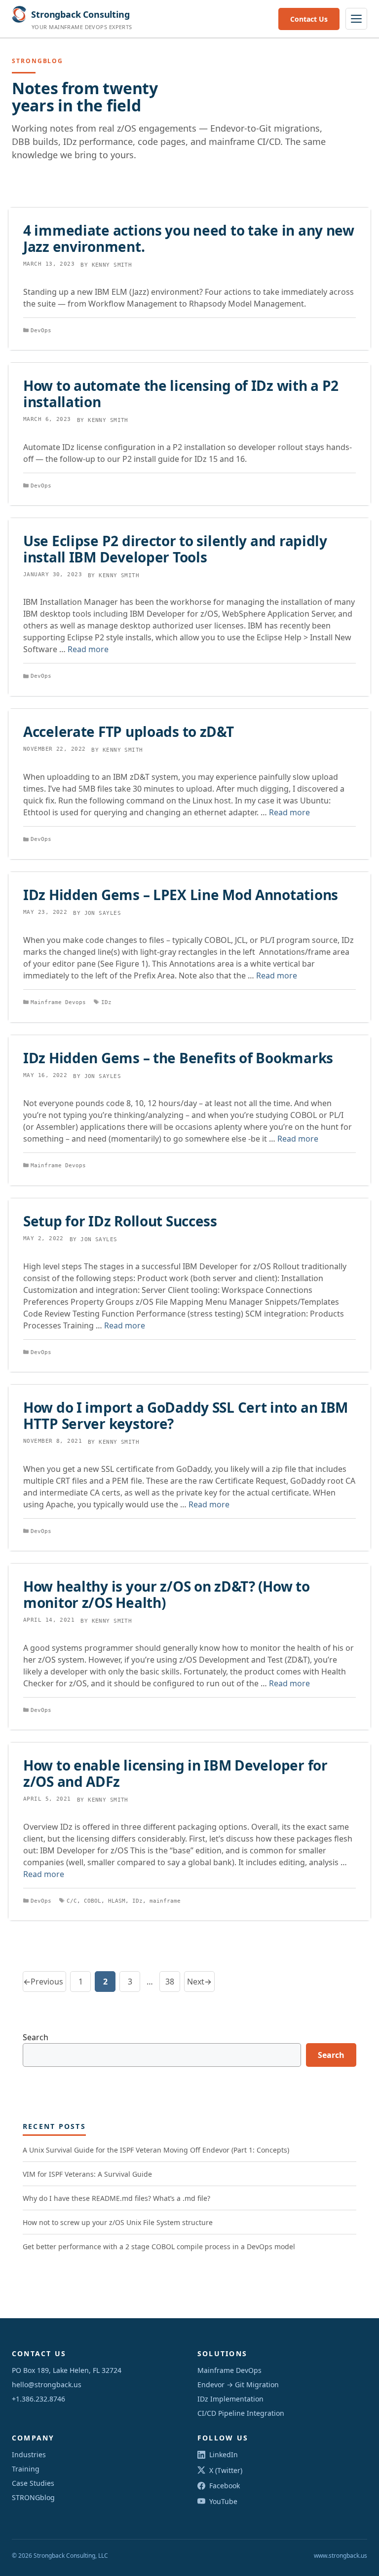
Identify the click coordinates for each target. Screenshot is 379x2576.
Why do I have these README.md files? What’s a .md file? (116, 2198)
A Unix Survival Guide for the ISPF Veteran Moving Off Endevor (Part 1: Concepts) (156, 2150)
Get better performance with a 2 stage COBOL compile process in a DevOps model (159, 2246)
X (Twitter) (226, 2470)
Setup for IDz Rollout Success (120, 1221)
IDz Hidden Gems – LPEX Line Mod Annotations (181, 895)
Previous (43, 1982)
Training (26, 2469)
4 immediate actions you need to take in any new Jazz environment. (189, 238)
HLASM (117, 1901)
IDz (106, 1002)
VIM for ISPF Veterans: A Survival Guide (87, 2174)
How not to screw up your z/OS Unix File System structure (118, 2222)
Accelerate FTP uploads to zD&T (129, 731)
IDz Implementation (230, 2399)
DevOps (41, 331)
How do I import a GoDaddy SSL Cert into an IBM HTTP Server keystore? (186, 1415)
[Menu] (356, 19)
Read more (88, 649)
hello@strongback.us (47, 2385)
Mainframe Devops (58, 1002)
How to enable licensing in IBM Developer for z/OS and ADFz (175, 1773)
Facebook (225, 2486)
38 (173, 1984)
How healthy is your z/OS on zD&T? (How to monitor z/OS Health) (167, 1594)
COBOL (93, 1901)
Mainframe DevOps (229, 2370)
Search (36, 2037)
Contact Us (309, 19)
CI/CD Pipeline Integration (241, 2413)
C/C (72, 1901)
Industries (29, 2454)
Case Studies (33, 2483)
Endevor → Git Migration (238, 2385)
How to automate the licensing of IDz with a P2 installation (181, 393)
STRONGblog (33, 2497)
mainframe (165, 1901)
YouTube (223, 2501)
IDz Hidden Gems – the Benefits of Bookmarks (178, 1058)
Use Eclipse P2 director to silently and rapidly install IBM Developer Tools (175, 549)
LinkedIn (224, 2454)
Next (199, 1982)
